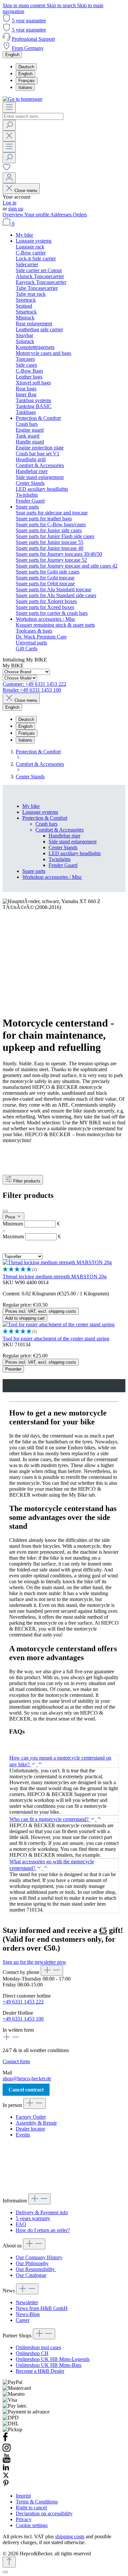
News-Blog (28, 2314)
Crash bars (46, 824)
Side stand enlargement (73, 842)
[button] (64, 1270)
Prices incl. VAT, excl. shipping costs (41, 1311)
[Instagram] (7, 2450)
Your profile (37, 215)
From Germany (28, 48)
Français (27, 81)
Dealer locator (30, 2129)
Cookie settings (32, 2525)
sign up (16, 209)
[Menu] (9, 108)
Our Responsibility (36, 2269)
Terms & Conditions (37, 2502)
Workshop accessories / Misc (52, 877)
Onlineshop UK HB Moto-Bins (49, 2365)
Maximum (32, 1236)
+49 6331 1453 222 (23, 2002)
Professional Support (33, 39)
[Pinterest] (6, 2485)
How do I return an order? (43, 2230)
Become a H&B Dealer (40, 2371)
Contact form (16, 2061)
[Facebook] (5, 2440)
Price (11, 1217)
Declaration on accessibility (44, 2513)
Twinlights (60, 859)
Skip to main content (25, 5)
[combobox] (33, 116)
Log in (10, 203)
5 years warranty (33, 2218)
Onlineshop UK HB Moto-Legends (53, 2359)
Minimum (31, 1224)
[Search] (9, 125)
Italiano (25, 87)
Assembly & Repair (36, 2123)
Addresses (62, 215)
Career (23, 2320)
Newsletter (27, 2302)
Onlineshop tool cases (38, 2347)
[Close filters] (5, 1211)
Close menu (26, 191)
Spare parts (34, 871)
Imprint (23, 2496)
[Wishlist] (7, 169)
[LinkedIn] (6, 2469)
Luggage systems (40, 812)
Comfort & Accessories (60, 830)
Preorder (13, 1369)
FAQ (21, 2224)
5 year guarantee (29, 21)
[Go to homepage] (22, 99)
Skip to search (62, 5)
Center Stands (63, 847)
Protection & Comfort (45, 818)
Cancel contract (26, 2090)
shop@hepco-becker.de (27, 2078)
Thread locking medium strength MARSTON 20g (55, 1277)
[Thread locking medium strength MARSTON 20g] (57, 1262)
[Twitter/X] (6, 2477)
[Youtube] (7, 2461)
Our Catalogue (31, 2275)
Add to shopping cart (25, 1318)
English (25, 74)
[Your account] (9, 178)
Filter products (27, 1181)
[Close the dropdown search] (9, 136)
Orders (80, 215)
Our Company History (39, 2257)
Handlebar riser (64, 836)
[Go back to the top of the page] (9, 2562)
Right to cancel (31, 2508)
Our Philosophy (32, 2263)
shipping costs (70, 2536)
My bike (31, 806)
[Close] (5, 2572)
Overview (13, 215)
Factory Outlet (31, 2117)
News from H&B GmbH (42, 2308)
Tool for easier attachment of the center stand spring (56, 1339)
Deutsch (26, 67)
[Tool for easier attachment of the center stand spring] (59, 1324)
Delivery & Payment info (42, 2212)
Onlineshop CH (32, 2353)
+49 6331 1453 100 (23, 2019)
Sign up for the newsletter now (34, 1962)
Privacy (24, 2519)
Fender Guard (63, 865)
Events (23, 2135)
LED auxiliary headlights (75, 853)
